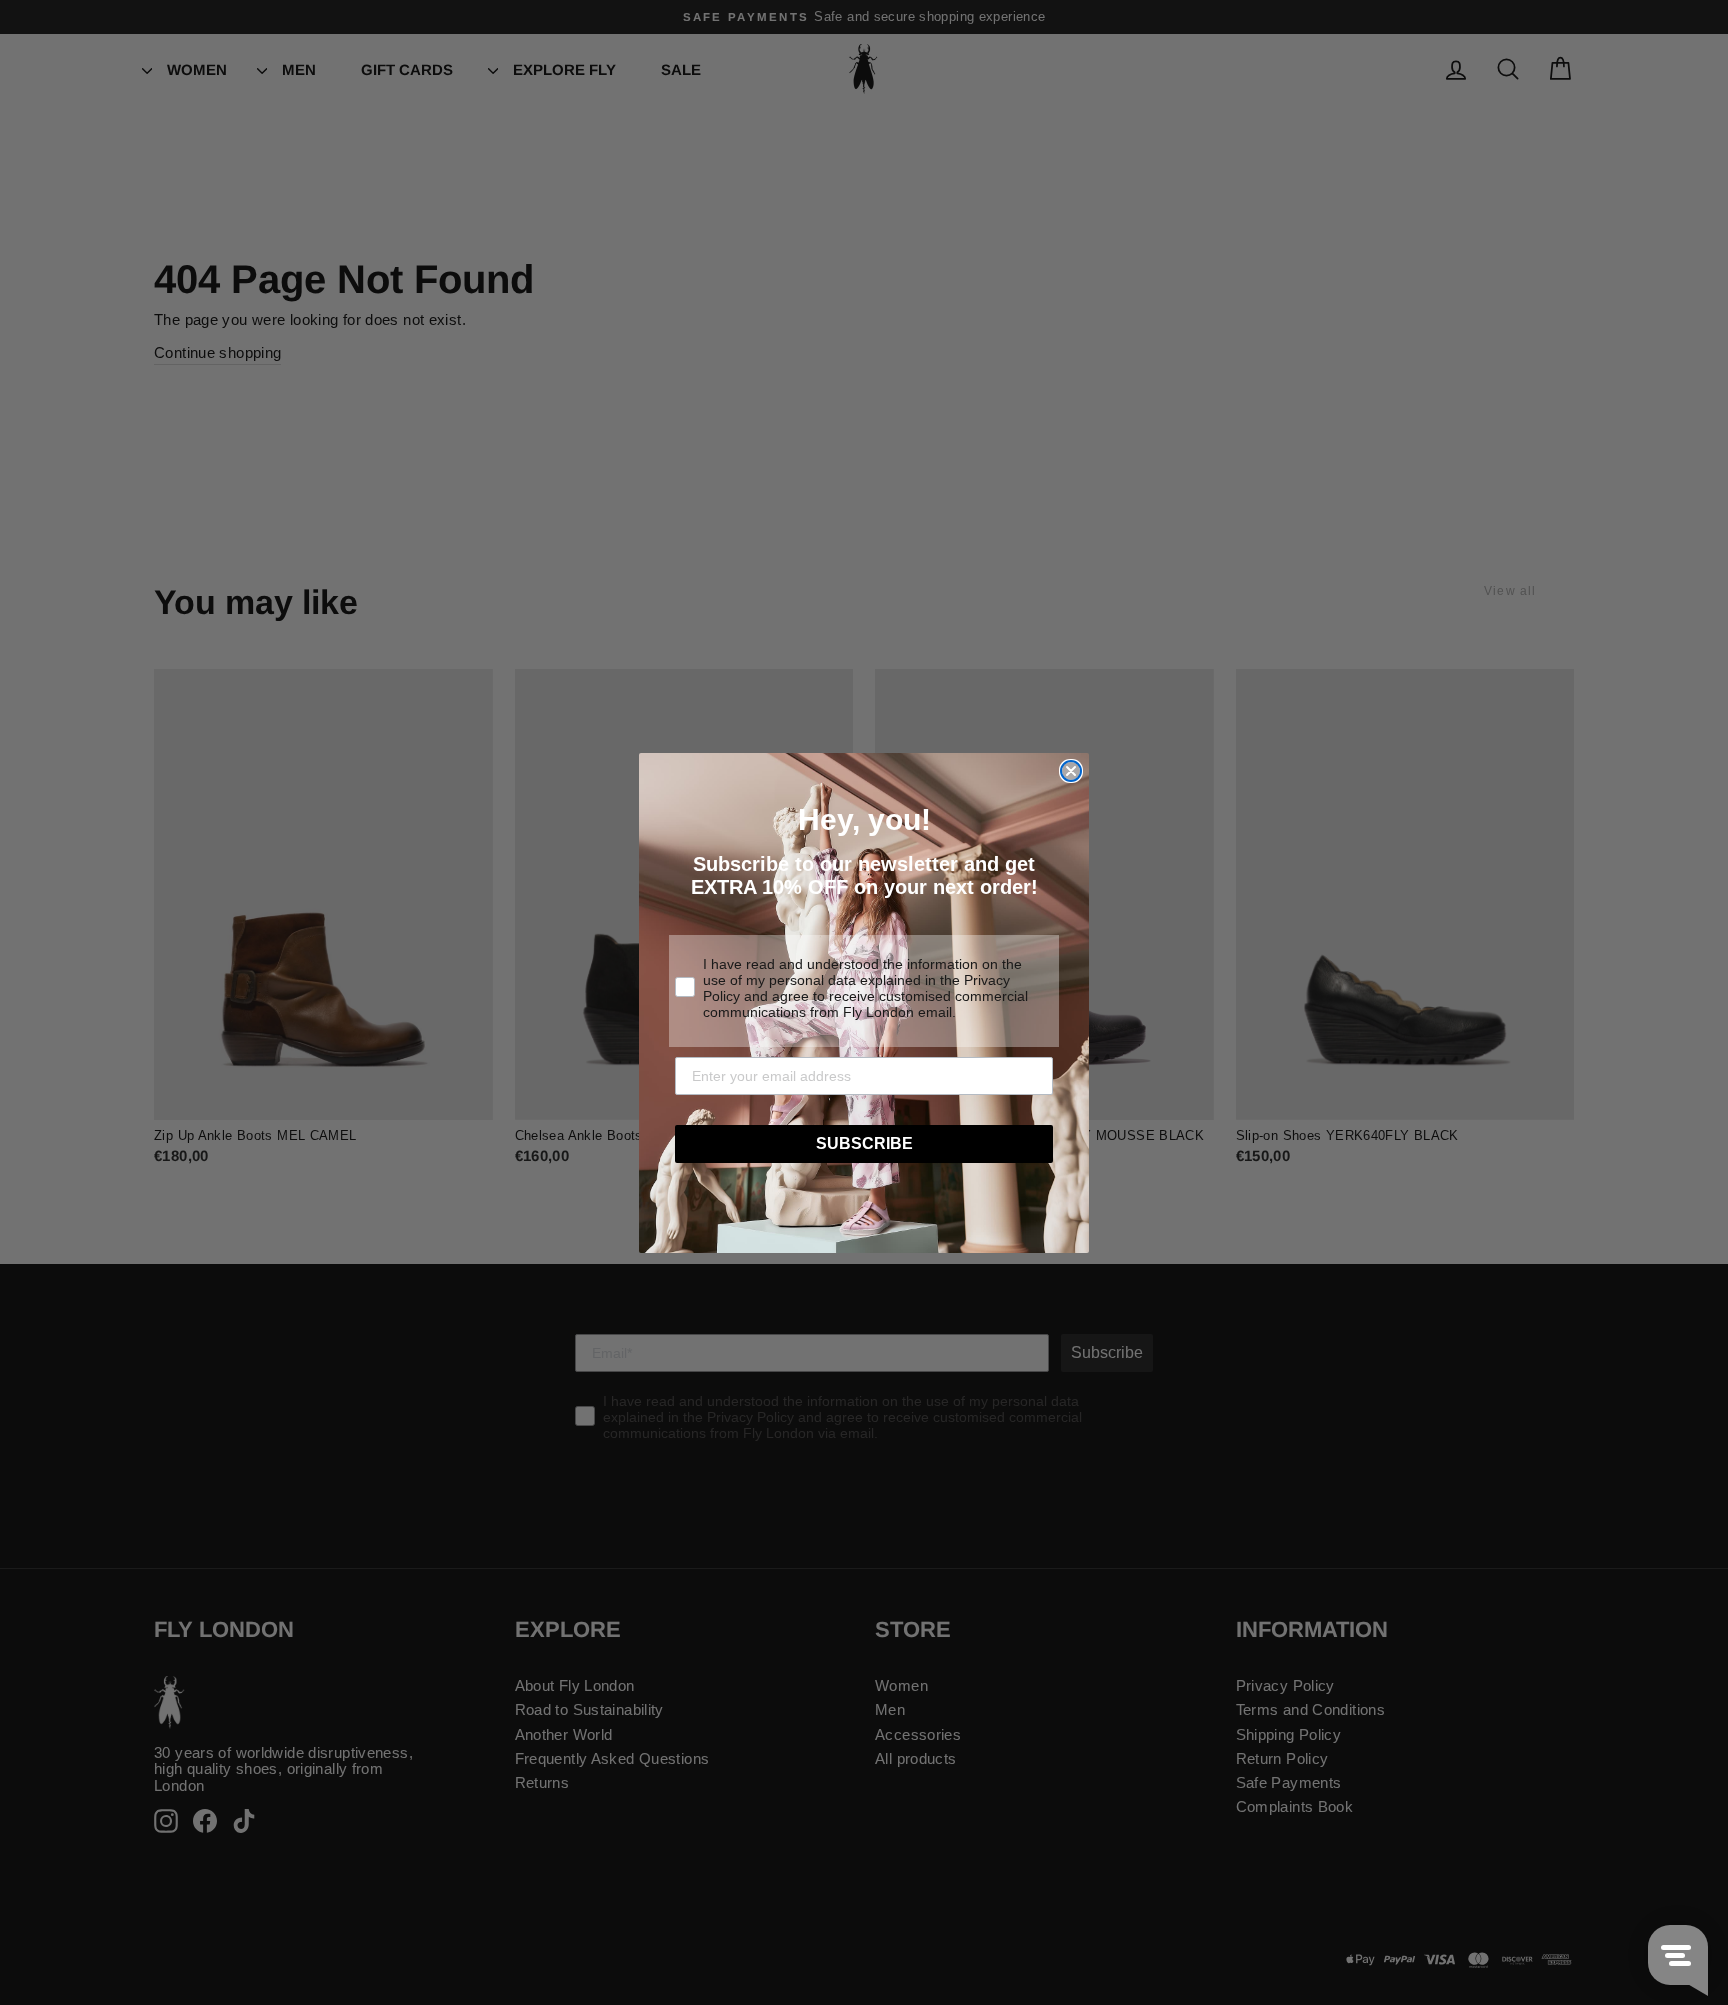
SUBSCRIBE (864, 1143)
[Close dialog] (1071, 771)
